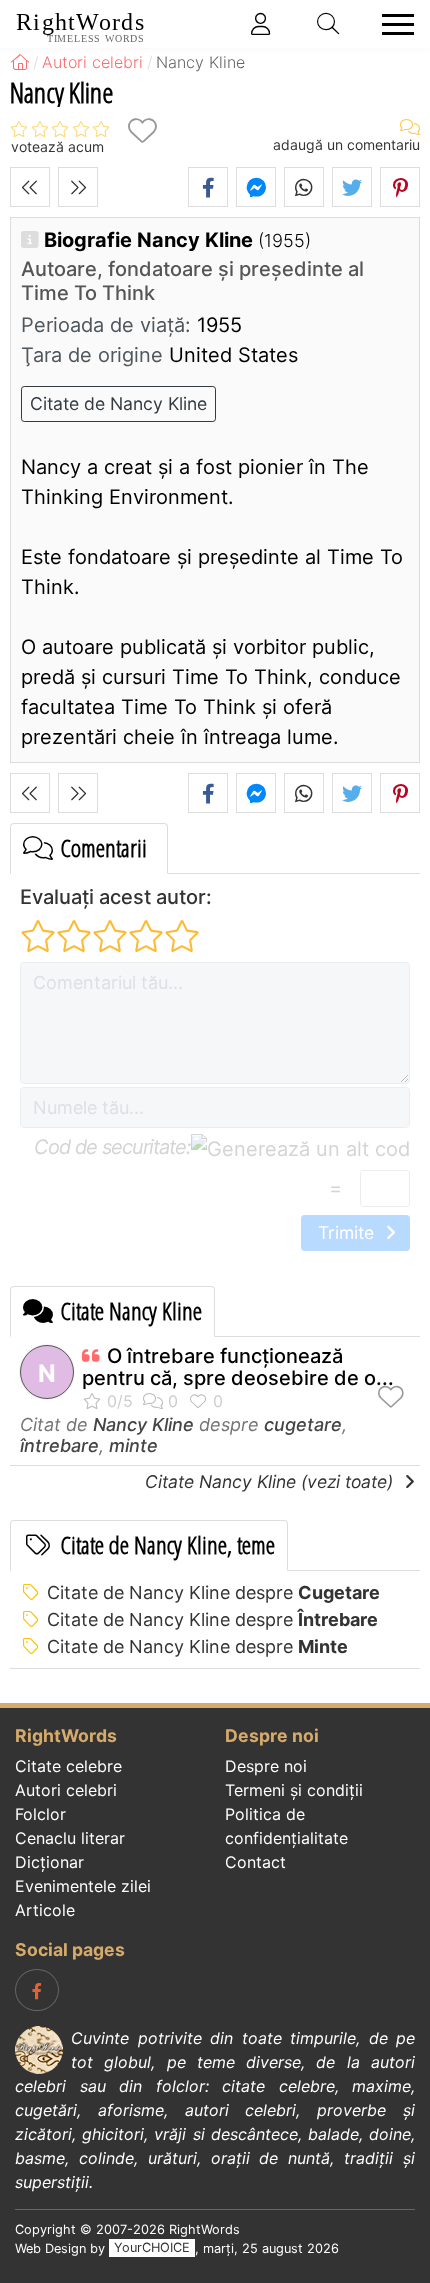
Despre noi (266, 1766)
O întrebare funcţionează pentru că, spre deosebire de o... (238, 1367)
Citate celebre (68, 1766)
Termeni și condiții (294, 1790)
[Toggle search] (329, 24)
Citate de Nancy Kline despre (213, 1592)
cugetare (303, 1424)
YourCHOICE (152, 2248)
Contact (255, 1862)
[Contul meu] (261, 24)
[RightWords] (20, 62)
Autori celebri (66, 1790)
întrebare (59, 1445)
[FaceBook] (37, 1990)
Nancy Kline (143, 1424)
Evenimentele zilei (83, 1886)
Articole (45, 1910)
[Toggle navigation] (392, 24)
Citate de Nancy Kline (118, 403)
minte (133, 1445)
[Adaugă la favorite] (142, 130)
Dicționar (49, 1862)
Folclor (40, 1814)
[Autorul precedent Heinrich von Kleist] (30, 187)
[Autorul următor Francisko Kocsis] (78, 187)
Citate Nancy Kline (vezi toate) (271, 1481)
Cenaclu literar (70, 1838)
